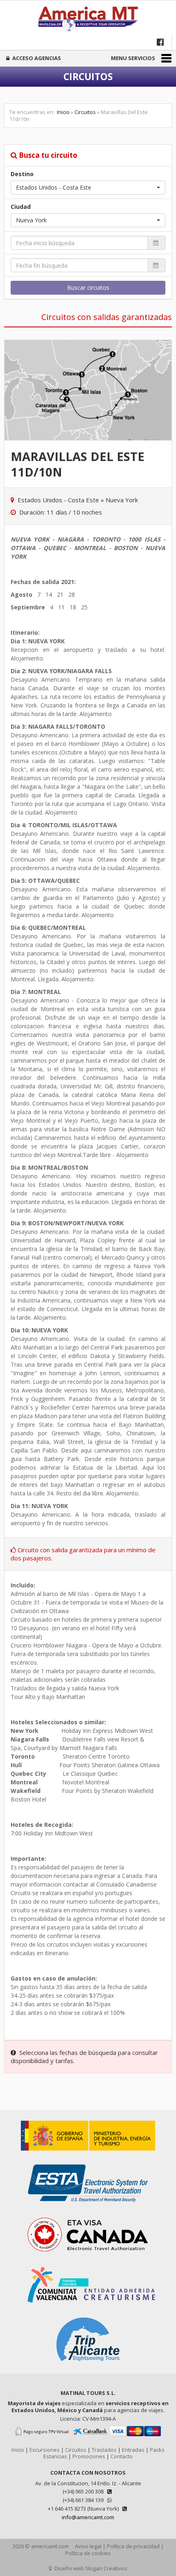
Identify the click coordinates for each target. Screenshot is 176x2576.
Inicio (63, 112)
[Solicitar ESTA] (88, 2206)
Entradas (133, 2450)
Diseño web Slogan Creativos (90, 2568)
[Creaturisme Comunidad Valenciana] (88, 2307)
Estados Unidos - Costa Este (58, 500)
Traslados (104, 2450)
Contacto (122, 2456)
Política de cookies (88, 2553)
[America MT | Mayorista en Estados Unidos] (88, 20)
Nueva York (122, 500)
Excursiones (45, 2450)
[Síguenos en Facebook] (161, 42)
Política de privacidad (133, 2546)
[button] (88, 188)
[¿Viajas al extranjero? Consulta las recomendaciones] (88, 2155)
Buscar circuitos (88, 288)
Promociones (89, 2456)
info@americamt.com (88, 2517)
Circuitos (85, 112)
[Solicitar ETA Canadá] (88, 2257)
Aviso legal (88, 2546)
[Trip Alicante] (88, 2366)
